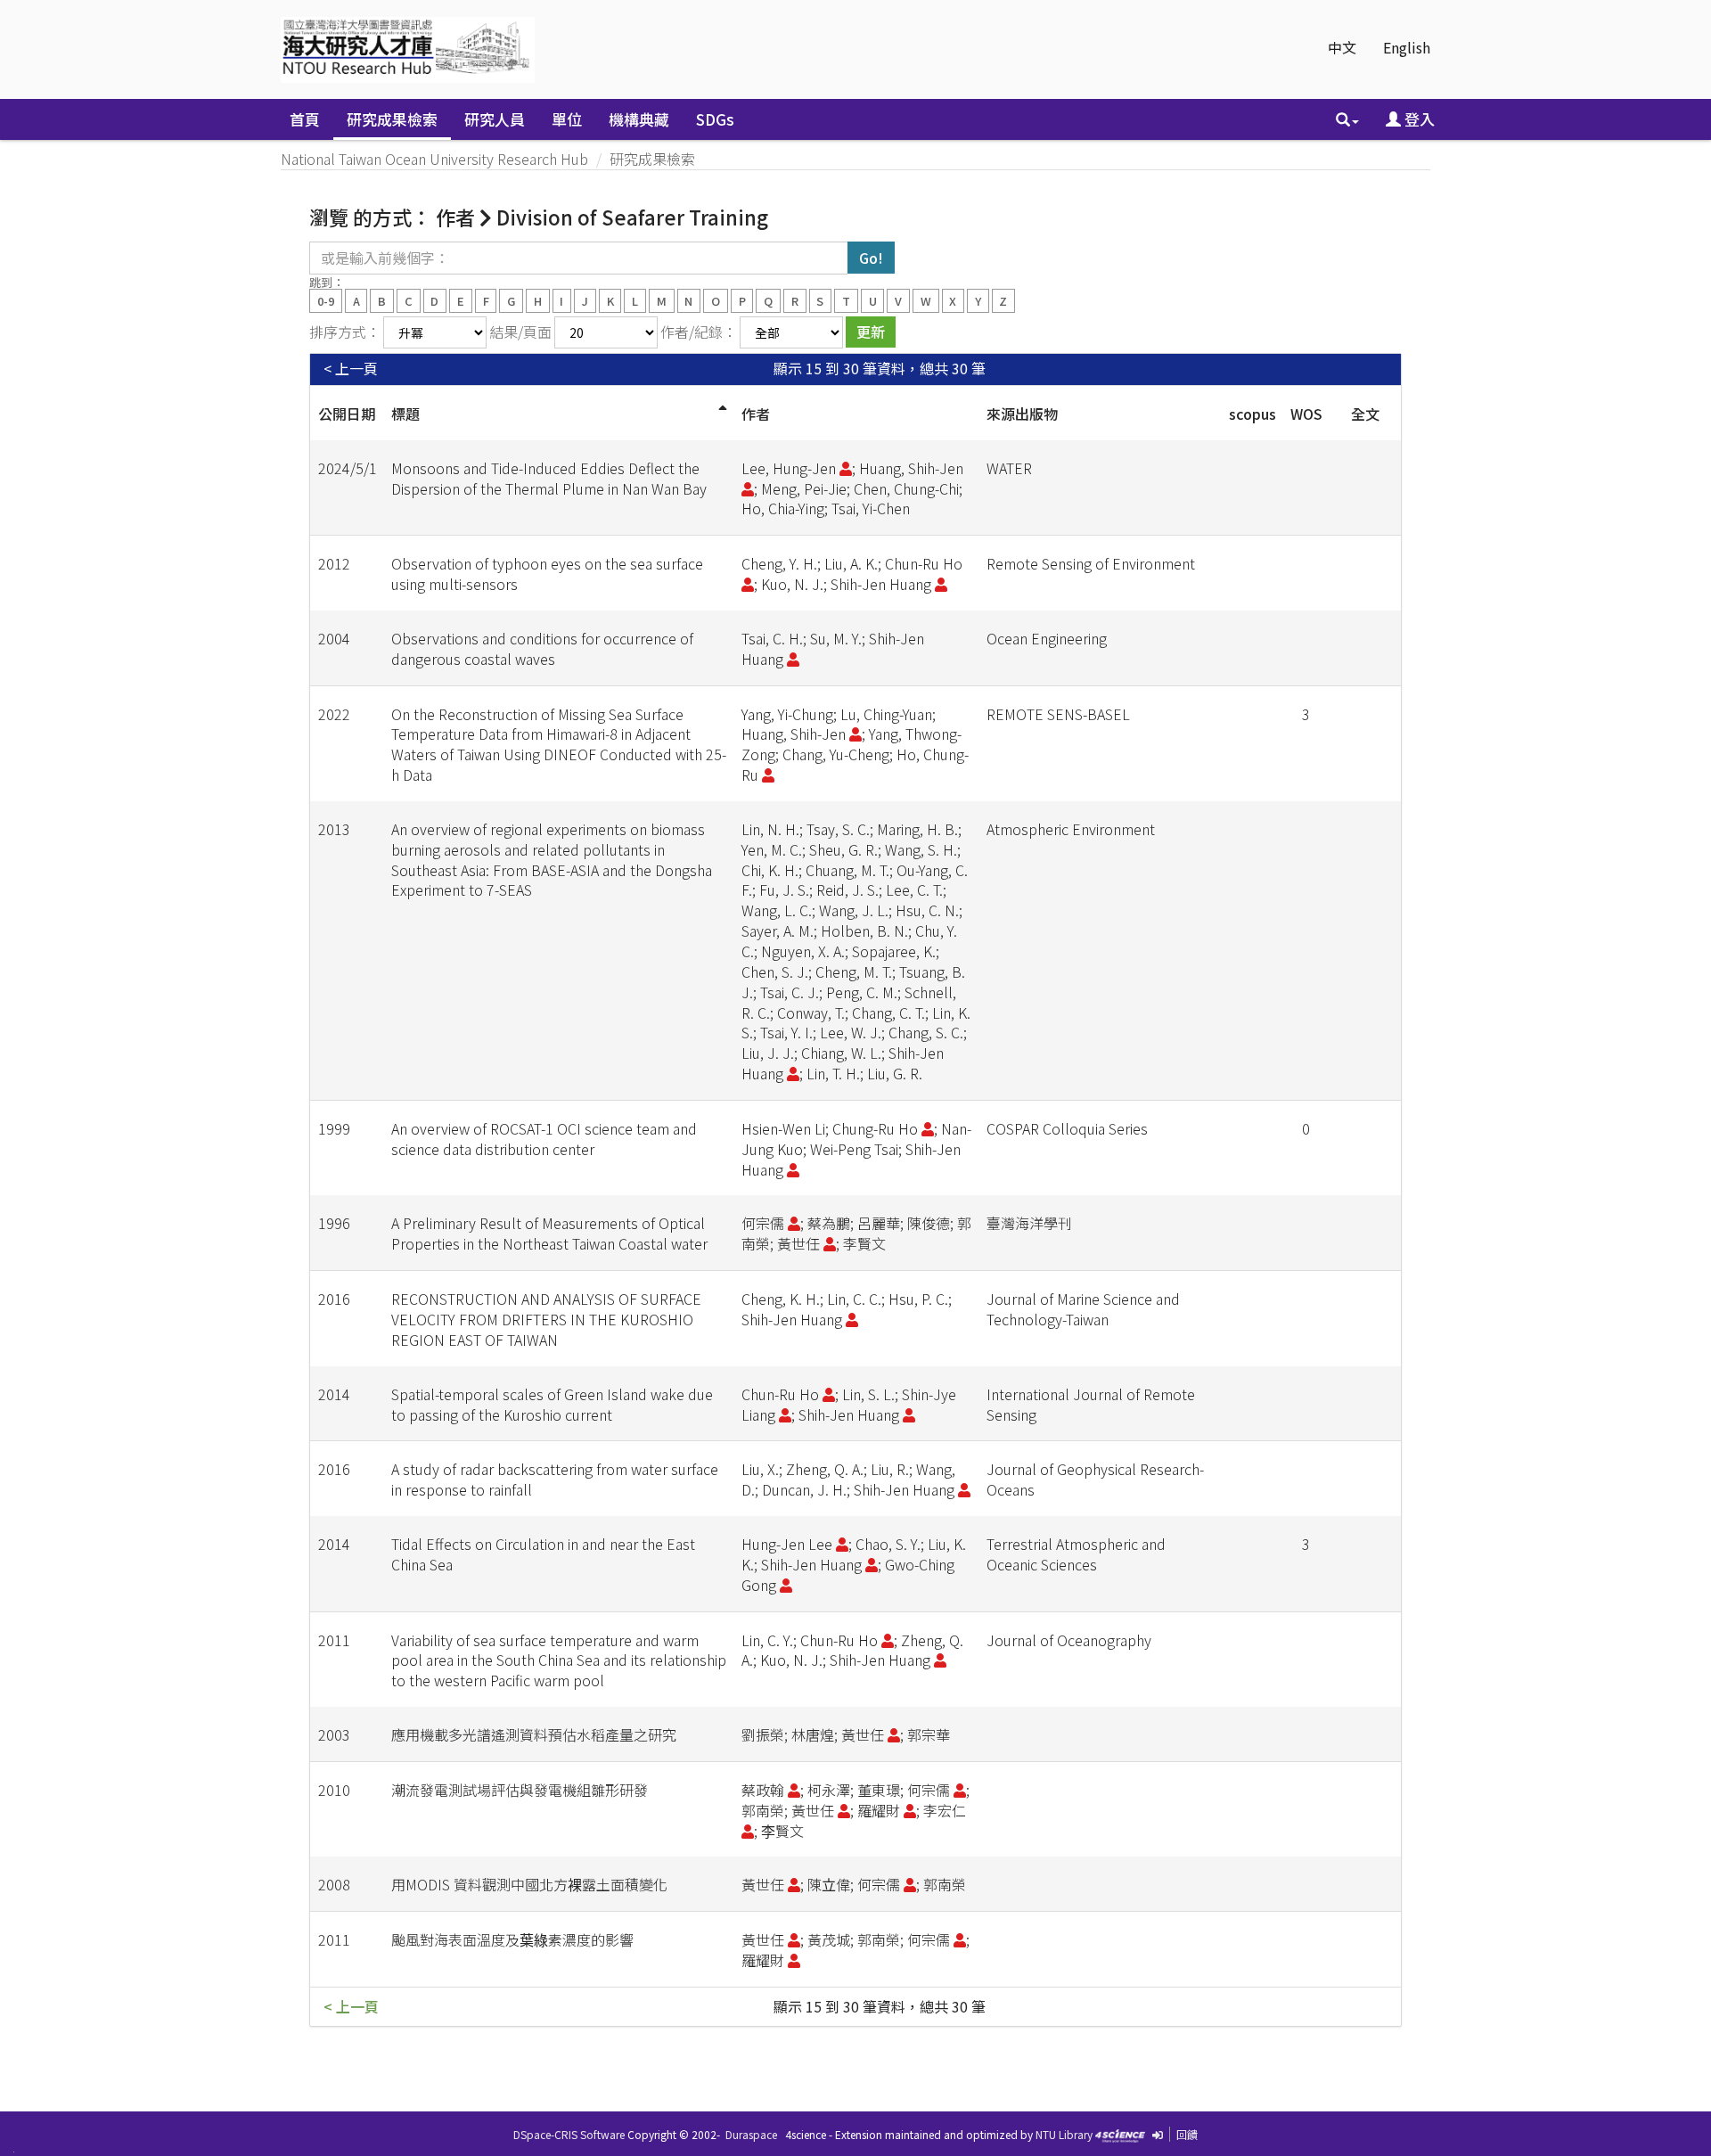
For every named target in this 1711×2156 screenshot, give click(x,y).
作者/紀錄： (699, 332)
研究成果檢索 (392, 119)
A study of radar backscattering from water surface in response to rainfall (555, 1479)
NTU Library (1064, 2134)
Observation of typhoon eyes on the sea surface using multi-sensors (547, 574)
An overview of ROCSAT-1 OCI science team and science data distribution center (544, 1139)
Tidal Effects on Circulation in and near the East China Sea (543, 1554)
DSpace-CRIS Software (569, 2134)
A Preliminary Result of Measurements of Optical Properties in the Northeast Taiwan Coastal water (549, 1233)
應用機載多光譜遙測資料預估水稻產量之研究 (534, 1734)
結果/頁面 (520, 332)
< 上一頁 (351, 369)
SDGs (715, 119)
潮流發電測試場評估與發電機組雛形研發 (520, 1790)
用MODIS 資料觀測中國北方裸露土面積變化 (529, 1884)
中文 (1342, 47)
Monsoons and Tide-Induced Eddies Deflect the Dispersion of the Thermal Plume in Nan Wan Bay (549, 478)
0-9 (326, 300)
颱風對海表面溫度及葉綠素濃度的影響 (512, 1939)
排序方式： (345, 332)
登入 (1418, 119)
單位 (567, 119)
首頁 (305, 119)
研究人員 (495, 119)
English (1407, 47)
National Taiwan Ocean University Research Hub (434, 159)
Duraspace (751, 2134)
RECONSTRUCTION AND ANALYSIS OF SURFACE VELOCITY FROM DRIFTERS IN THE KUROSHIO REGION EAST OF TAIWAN (546, 1319)
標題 (405, 414)
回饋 (1187, 2134)
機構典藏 (639, 119)
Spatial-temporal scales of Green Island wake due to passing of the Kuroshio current (552, 1404)
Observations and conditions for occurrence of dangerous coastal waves (542, 648)
